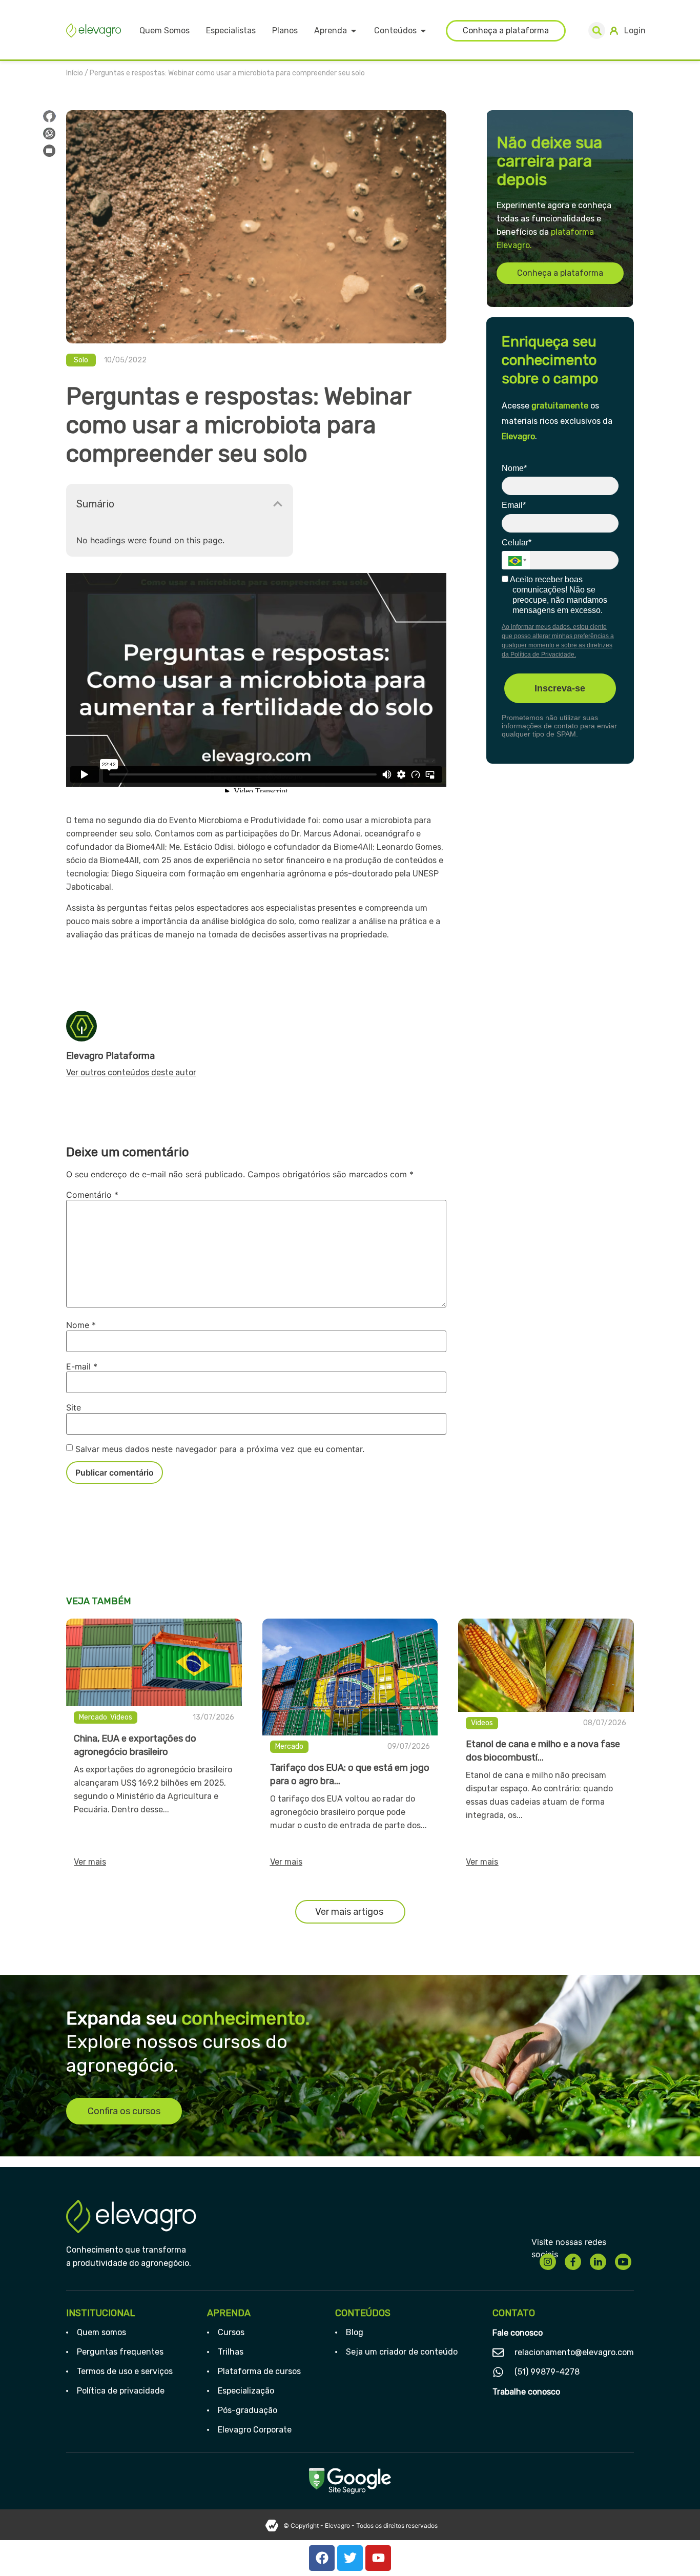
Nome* (514, 468)
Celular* (517, 543)
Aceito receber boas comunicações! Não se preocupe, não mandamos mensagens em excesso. (558, 595)
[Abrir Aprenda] (354, 31)
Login (635, 30)
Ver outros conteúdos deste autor (131, 1072)
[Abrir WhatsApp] (674, 2550)
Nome (81, 1325)
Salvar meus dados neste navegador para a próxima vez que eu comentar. (220, 1449)
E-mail (82, 1366)
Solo (81, 360)
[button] (597, 30)
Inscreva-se (560, 688)
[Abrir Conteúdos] (423, 31)
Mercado (93, 1717)
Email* (514, 505)
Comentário (92, 1195)
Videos (121, 1717)
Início (75, 73)
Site (74, 1407)
